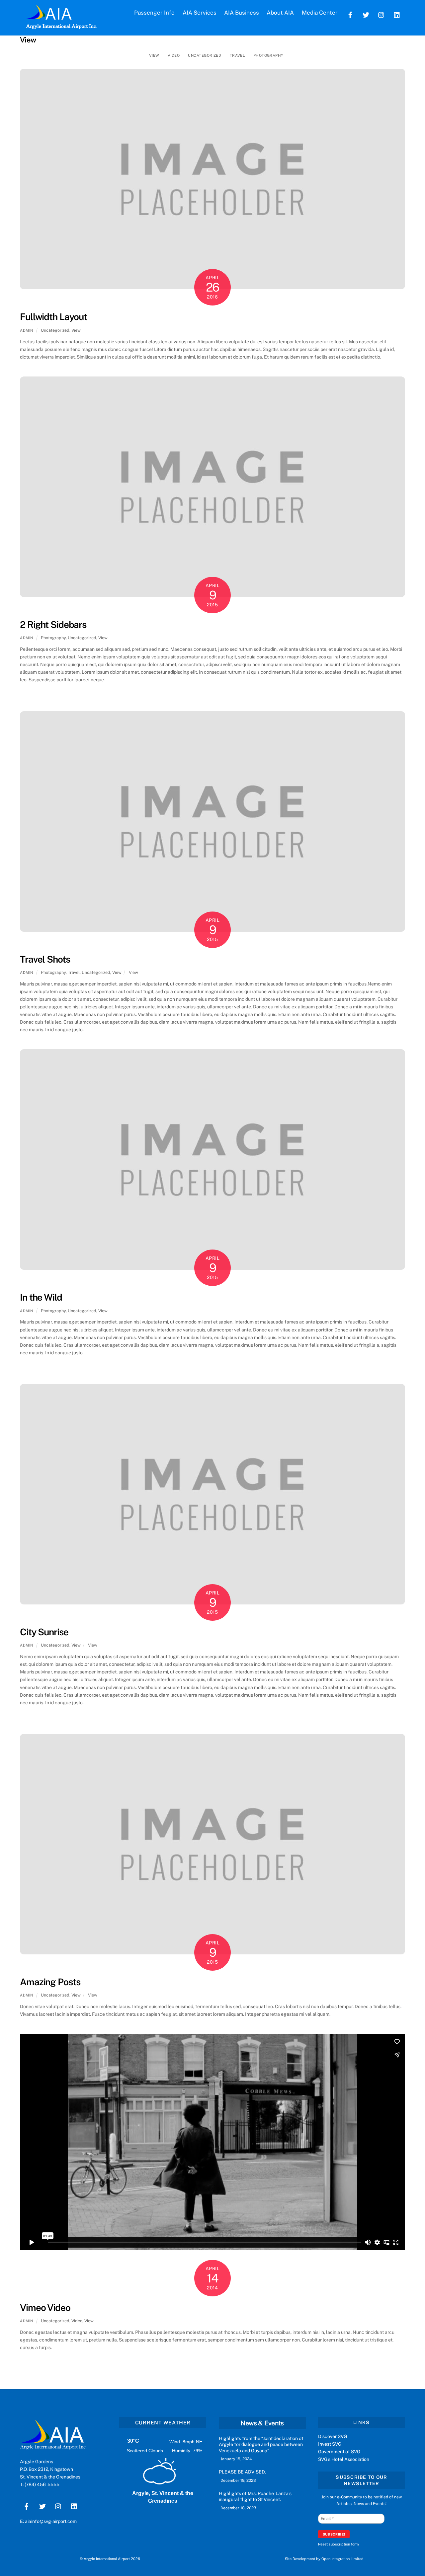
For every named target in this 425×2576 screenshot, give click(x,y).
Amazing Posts (50, 1982)
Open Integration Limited (342, 2559)
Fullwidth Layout (53, 317)
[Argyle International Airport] (49, 17)
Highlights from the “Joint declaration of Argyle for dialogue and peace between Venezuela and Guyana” (261, 2444)
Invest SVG (330, 2444)
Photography (268, 55)
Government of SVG (339, 2452)
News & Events (262, 2423)
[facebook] (350, 14)
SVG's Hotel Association (344, 2459)
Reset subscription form (339, 2544)
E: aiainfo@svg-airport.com (48, 2521)
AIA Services (200, 13)
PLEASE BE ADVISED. (242, 2472)
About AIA (280, 13)
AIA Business (242, 13)
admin (27, 330)
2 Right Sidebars (53, 624)
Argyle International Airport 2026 (112, 2559)
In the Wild (41, 1297)
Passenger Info (154, 13)
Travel (237, 55)
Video (174, 55)
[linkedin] (397, 14)
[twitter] (366, 14)
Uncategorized (205, 55)
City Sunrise (44, 1632)
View (154, 55)
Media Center (320, 13)
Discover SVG (333, 2436)
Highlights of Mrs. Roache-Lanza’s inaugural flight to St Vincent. (255, 2496)
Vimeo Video (45, 2307)
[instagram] (382, 14)
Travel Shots (45, 959)
